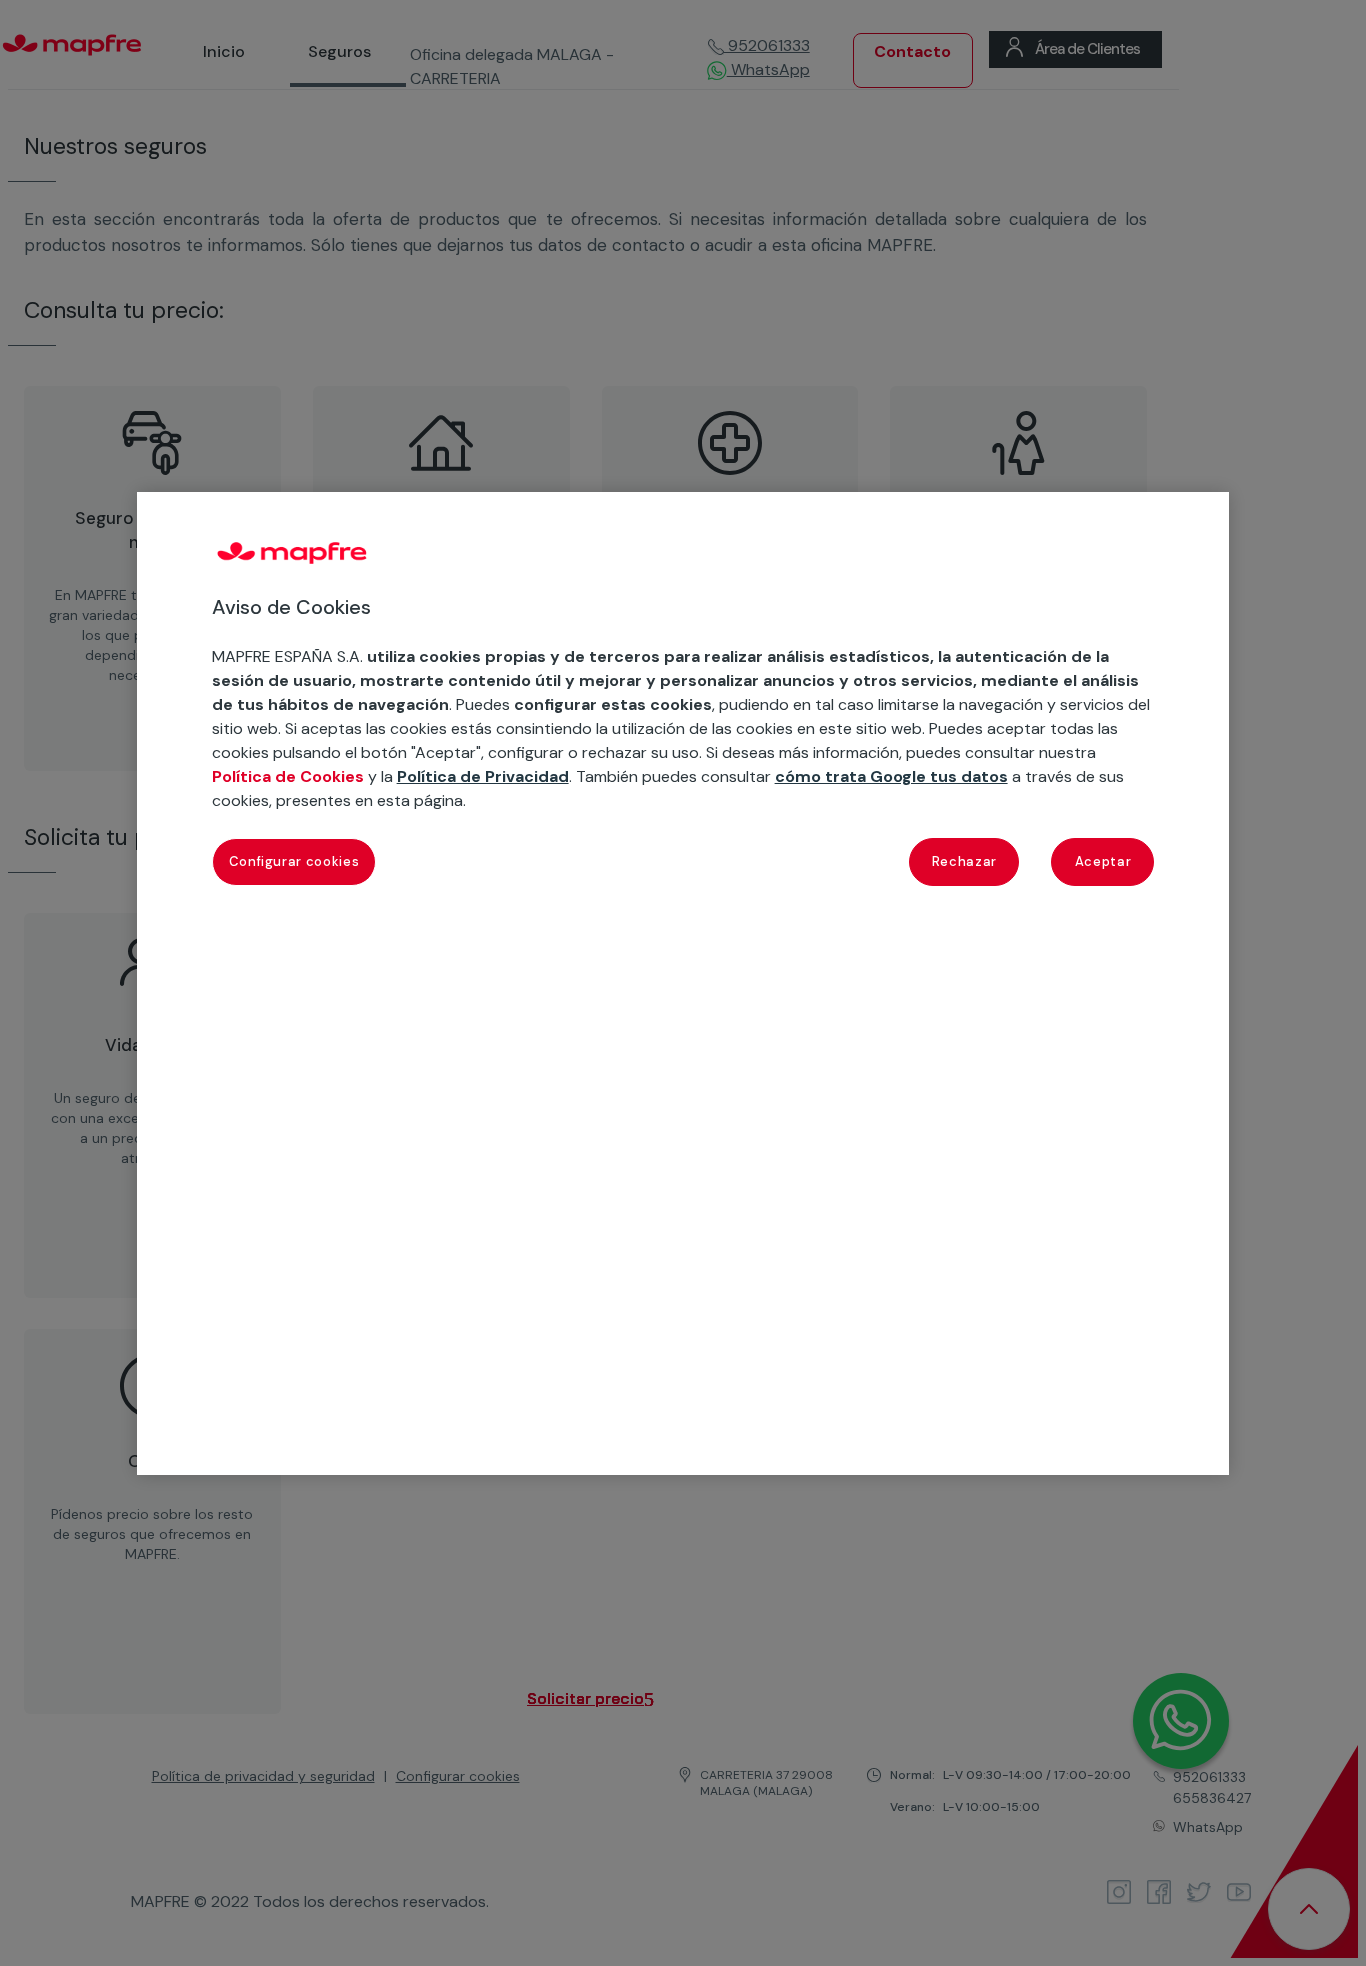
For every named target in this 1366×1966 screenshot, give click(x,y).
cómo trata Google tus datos (891, 776)
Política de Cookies (288, 776)
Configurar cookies (294, 861)
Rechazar (964, 861)
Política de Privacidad (483, 776)
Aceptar (1103, 861)
